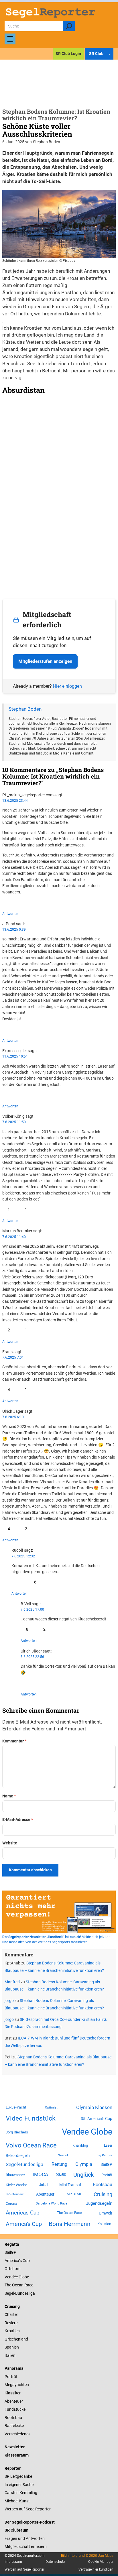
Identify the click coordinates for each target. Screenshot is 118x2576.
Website (10, 1843)
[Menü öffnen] (10, 39)
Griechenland (16, 2339)
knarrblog (80, 2145)
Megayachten (17, 2385)
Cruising (103, 2194)
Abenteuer (45, 2194)
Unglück (83, 2175)
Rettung (59, 2164)
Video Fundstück (31, 2118)
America (12, 2261)
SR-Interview (15, 2194)
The (8, 2285)
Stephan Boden (25, 709)
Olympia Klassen (94, 2107)
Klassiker (13, 2393)
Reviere (11, 2323)
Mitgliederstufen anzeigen (45, 661)
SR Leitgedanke (18, 2476)
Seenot (63, 2155)
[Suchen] (69, 26)
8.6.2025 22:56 (32, 1657)
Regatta (12, 2244)
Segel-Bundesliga (24, 2164)
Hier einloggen (67, 686)
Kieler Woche (16, 2185)
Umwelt (106, 2213)
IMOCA (40, 2175)
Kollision (104, 2224)
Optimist (51, 2108)
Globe (23, 2277)
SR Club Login (68, 54)
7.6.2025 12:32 (23, 1556)
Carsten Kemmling (21, 2493)
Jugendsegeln (99, 2203)
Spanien (12, 2347)
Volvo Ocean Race (31, 2145)
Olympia (84, 2164)
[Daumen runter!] (21, 902)
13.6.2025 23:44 (15, 801)
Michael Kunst (17, 2501)
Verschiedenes (17, 2434)
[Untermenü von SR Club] (110, 54)
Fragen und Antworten (25, 2538)
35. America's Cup (97, 2119)
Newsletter (15, 2447)
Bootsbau (103, 2185)
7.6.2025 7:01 (13, 1357)
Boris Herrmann (70, 2224)
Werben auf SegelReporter (28, 2509)
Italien (10, 2355)
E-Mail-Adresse (18, 1819)
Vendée (11, 2277)
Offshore (12, 2269)
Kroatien (12, 2331)
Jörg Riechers (17, 2132)
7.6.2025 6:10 (13, 1417)
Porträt (107, 2175)
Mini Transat (70, 2185)
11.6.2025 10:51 (15, 1056)
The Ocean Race (69, 2213)
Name (9, 1796)
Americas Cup (23, 2213)
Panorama (14, 2368)
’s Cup (24, 2261)
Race (28, 2285)
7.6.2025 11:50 (14, 1122)
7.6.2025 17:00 (32, 1610)
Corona (11, 2204)
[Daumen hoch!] (4, 902)
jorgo (9, 2001)
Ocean (18, 2285)
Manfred (12, 1982)
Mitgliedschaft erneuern (26, 2546)
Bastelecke (14, 2426)
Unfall (43, 2185)
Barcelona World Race (52, 2203)
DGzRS (61, 2175)
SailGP (106, 2164)
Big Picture (104, 2155)
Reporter (13, 2468)
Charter (11, 2314)
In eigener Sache (19, 2485)
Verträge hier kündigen (96, 2569)
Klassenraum (17, 2455)
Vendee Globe (87, 2132)
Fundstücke (15, 2409)
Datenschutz (55, 2562)
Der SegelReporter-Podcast (30, 2522)
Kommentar (14, 1741)
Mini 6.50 (74, 2194)
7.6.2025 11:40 (14, 1237)
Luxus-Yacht (16, 2107)
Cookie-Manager (101, 2562)
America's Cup (24, 2224)
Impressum (13, 2562)
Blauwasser (15, 2175)
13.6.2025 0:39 (14, 930)
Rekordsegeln (18, 2155)
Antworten (10, 914)
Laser (108, 2145)
